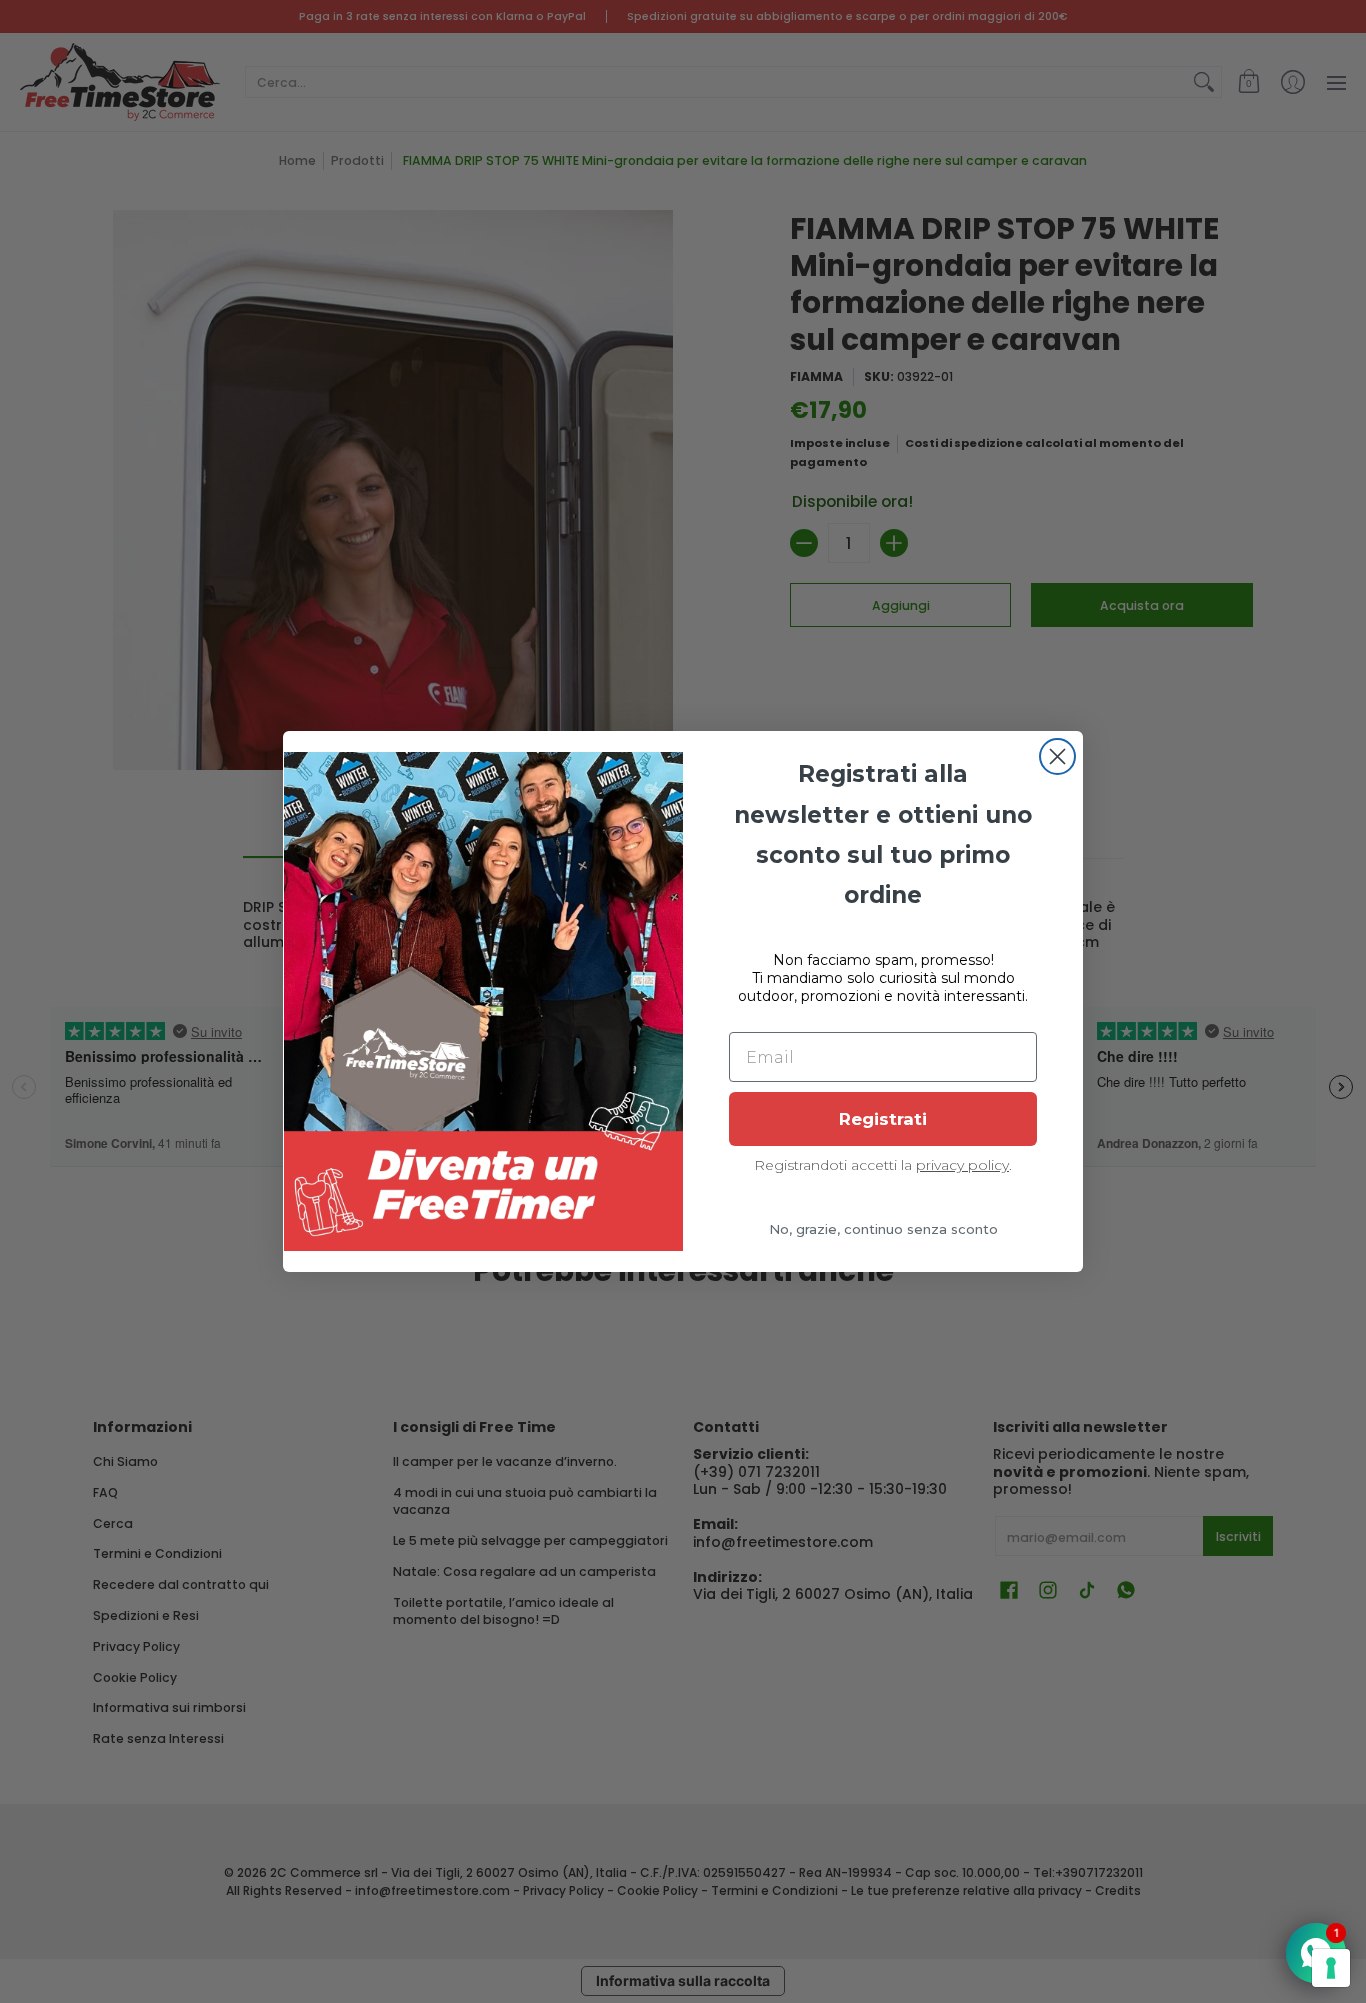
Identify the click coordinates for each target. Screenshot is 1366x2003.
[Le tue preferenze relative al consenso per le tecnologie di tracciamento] (1331, 1968)
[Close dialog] (1057, 756)
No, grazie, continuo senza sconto (883, 1229)
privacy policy (962, 1165)
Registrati (883, 1119)
